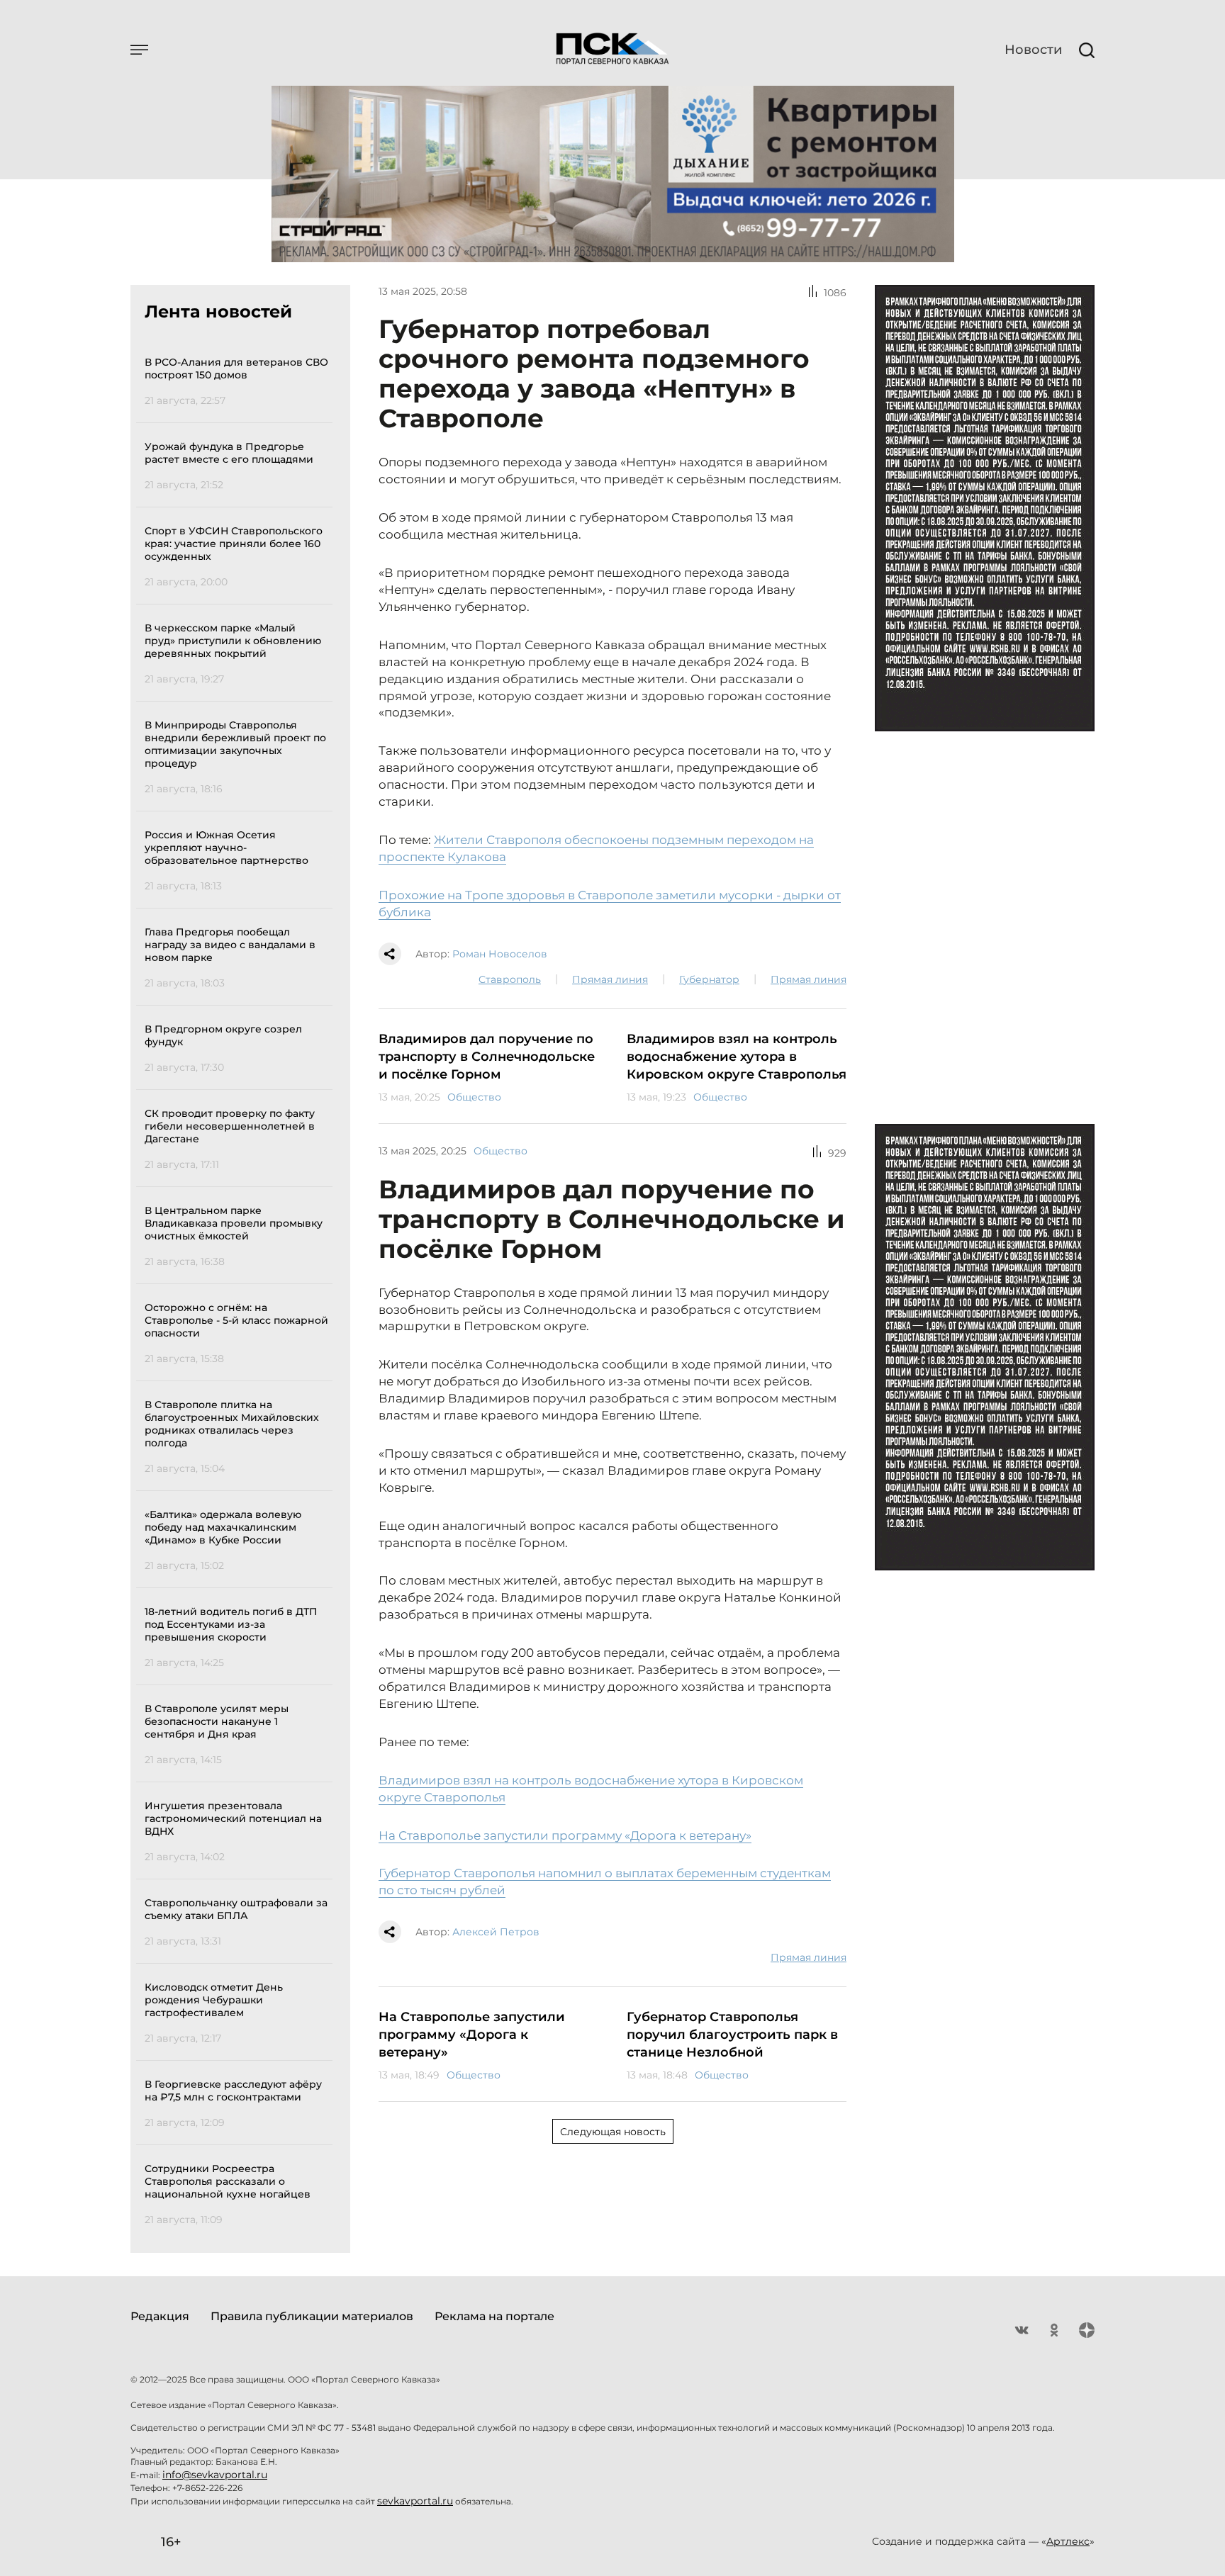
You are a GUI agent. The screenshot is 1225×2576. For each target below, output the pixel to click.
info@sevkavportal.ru (215, 2475)
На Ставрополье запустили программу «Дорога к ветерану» (565, 1835)
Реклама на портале (494, 2316)
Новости (1033, 50)
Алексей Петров (496, 1932)
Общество (474, 1097)
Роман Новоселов (500, 954)
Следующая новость (613, 2132)
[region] (239, 1289)
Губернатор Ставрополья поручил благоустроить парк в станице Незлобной (732, 2035)
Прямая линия (610, 979)
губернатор (709, 979)
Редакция (160, 2316)
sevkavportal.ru (415, 2501)
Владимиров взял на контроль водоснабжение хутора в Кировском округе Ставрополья (737, 1057)
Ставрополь (510, 979)
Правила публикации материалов (312, 2316)
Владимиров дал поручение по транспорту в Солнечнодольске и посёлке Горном (487, 1057)
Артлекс (1068, 2541)
